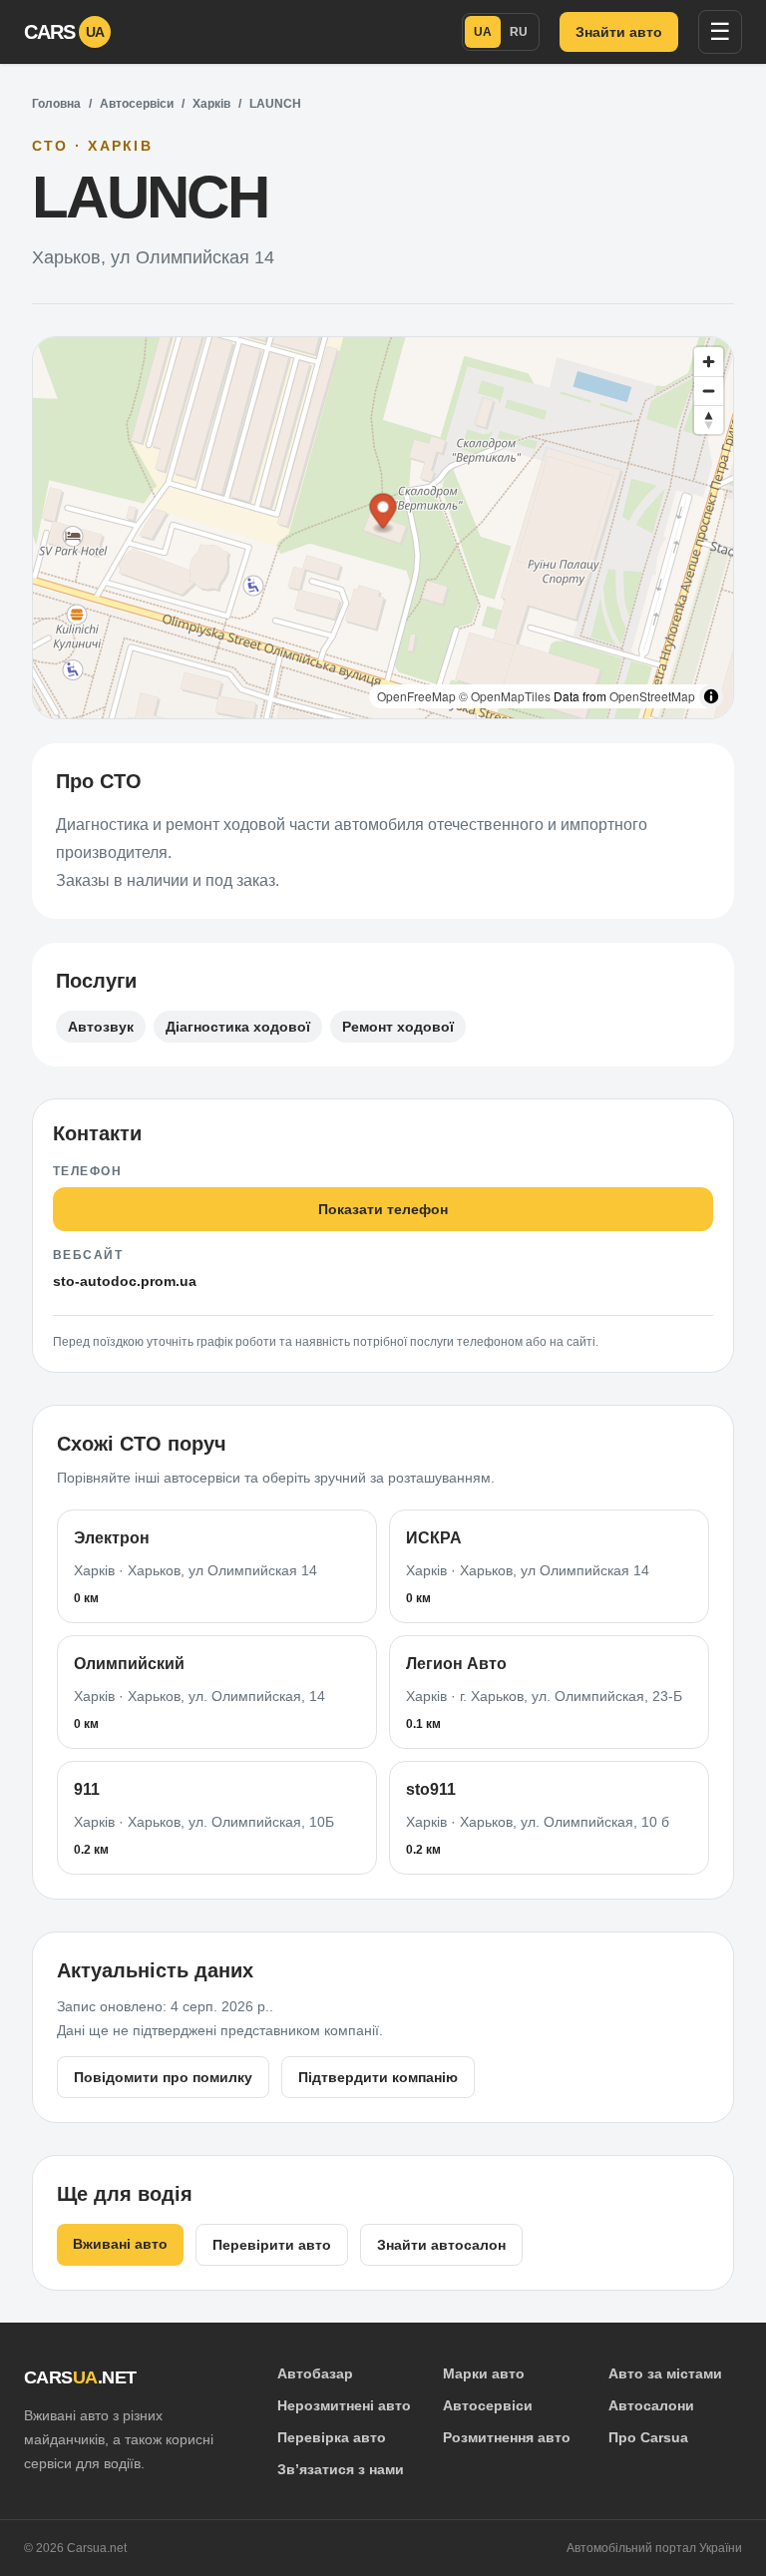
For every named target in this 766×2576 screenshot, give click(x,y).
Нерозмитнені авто (344, 2405)
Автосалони (651, 2405)
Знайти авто (619, 32)
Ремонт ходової (398, 1027)
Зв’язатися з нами (341, 2469)
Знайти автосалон (441, 2245)
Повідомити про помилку (163, 2077)
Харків (211, 104)
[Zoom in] (709, 362)
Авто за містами (665, 2373)
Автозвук (101, 1027)
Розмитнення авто (507, 2437)
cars (64, 32)
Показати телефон (383, 1209)
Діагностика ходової (238, 1027)
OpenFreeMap (416, 696)
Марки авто (484, 2373)
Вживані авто (120, 2244)
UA (483, 32)
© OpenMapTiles (505, 696)
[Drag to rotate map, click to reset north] (709, 420)
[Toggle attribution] (711, 696)
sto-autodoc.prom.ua (125, 1281)
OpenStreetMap (652, 696)
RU (519, 32)
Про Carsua (648, 2437)
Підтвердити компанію (378, 2077)
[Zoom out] (709, 391)
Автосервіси (137, 104)
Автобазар (315, 2373)
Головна (56, 104)
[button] (383, 514)
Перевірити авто (272, 2245)
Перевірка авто (332, 2437)
